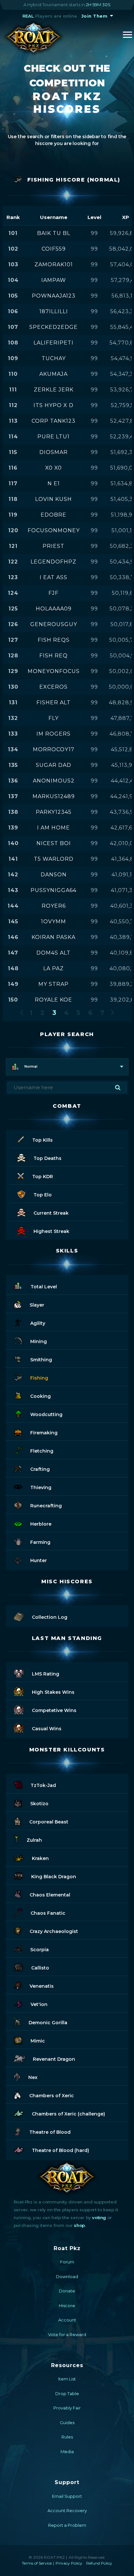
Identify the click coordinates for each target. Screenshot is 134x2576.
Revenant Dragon (54, 2059)
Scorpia (40, 1950)
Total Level (44, 1287)
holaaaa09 (54, 609)
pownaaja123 (54, 296)
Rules (67, 2437)
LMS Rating (46, 1674)
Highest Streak (51, 1231)
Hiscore (67, 2305)
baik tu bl (54, 233)
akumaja (54, 374)
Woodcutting (46, 1414)
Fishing (39, 1378)
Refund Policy (99, 2563)
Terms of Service (37, 2563)
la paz (54, 968)
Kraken (40, 1858)
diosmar (54, 452)
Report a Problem (67, 2525)
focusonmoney (54, 530)
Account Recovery (67, 2510)
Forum (67, 2262)
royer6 (54, 906)
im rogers (54, 734)
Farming (40, 1542)
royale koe (54, 1000)
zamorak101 (54, 264)
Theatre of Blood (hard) (60, 2150)
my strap (54, 984)
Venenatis (42, 1986)
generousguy (54, 624)
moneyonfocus (54, 671)
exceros (54, 687)
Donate (67, 2291)
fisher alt (54, 703)
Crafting (40, 1469)
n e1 (54, 483)
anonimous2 (54, 781)
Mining (39, 1341)
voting (99, 2217)
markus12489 (54, 796)
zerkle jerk (54, 390)
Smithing (41, 1360)
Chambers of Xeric (52, 2096)
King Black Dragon (54, 1877)
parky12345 (54, 812)
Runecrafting (46, 1506)
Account (67, 2320)
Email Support (67, 2496)
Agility (38, 1323)
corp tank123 (54, 421)
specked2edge (54, 327)
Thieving (41, 1487)
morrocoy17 (54, 749)
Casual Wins (47, 1729)
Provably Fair (67, 2408)
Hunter (39, 1560)
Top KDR (43, 1177)
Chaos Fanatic (48, 1913)
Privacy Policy (69, 2563)
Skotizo (39, 1804)
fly (54, 718)
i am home (54, 828)
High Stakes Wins (53, 1692)
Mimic (38, 2041)
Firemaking (44, 1433)
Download (67, 2276)
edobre (54, 515)
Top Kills (42, 1140)
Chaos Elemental (50, 1895)
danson (54, 875)
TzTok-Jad (43, 1785)
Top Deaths (47, 1158)
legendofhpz (54, 562)
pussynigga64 (54, 890)
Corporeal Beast (49, 1822)
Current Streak (51, 1213)
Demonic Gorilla (48, 2023)
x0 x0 (54, 468)
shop (79, 2225)
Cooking (40, 1396)
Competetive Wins (54, 1710)
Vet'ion (39, 2004)
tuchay (54, 358)
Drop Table (67, 2393)
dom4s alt (54, 953)
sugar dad (54, 765)
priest (54, 546)
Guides (67, 2422)
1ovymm (54, 922)
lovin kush (54, 499)
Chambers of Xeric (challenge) (68, 2114)
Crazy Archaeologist (54, 1931)
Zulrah (34, 1840)
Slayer (37, 1305)
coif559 (54, 249)
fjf (54, 593)
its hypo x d (54, 405)
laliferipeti (54, 343)
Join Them (94, 16)
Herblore (41, 1524)
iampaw (54, 280)
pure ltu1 (54, 437)
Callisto (40, 1968)
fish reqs (54, 640)
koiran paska (54, 937)
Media (67, 2452)
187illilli (54, 311)
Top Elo (43, 1195)
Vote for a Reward (67, 2334)
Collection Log (50, 1617)
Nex (33, 2077)
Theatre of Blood (50, 2132)
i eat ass (54, 577)
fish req (54, 656)
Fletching (42, 1451)
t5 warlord (54, 859)
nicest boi (54, 843)
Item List (67, 2379)
